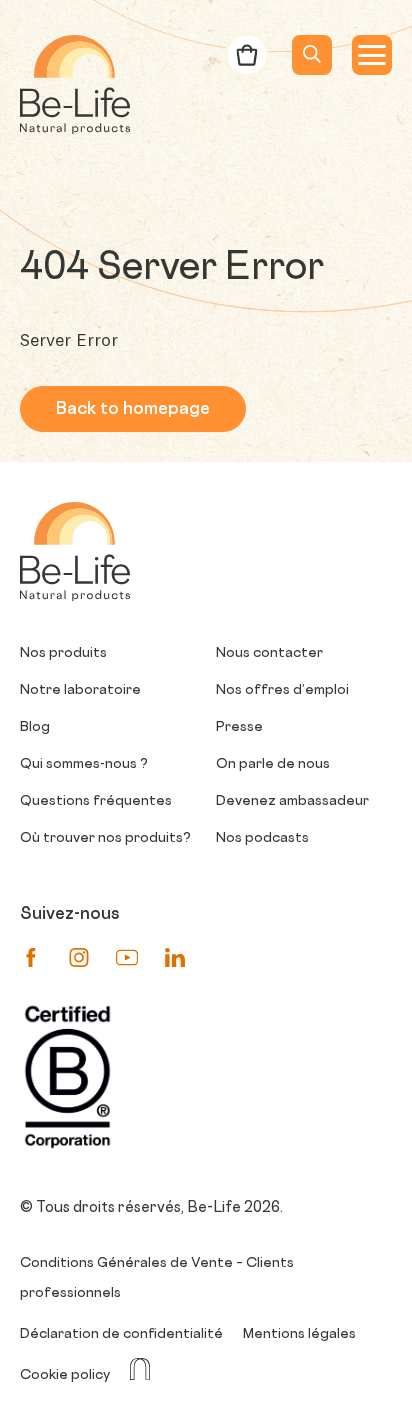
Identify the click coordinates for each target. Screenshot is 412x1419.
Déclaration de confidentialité (121, 1334)
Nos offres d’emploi (282, 690)
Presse (239, 727)
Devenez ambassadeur (292, 801)
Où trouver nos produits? (105, 838)
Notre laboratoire (80, 690)
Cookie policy (65, 1375)
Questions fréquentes (96, 801)
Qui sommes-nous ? (84, 764)
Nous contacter (269, 653)
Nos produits (63, 653)
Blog (35, 727)
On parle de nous (273, 764)
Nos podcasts (262, 838)
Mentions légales (299, 1334)
